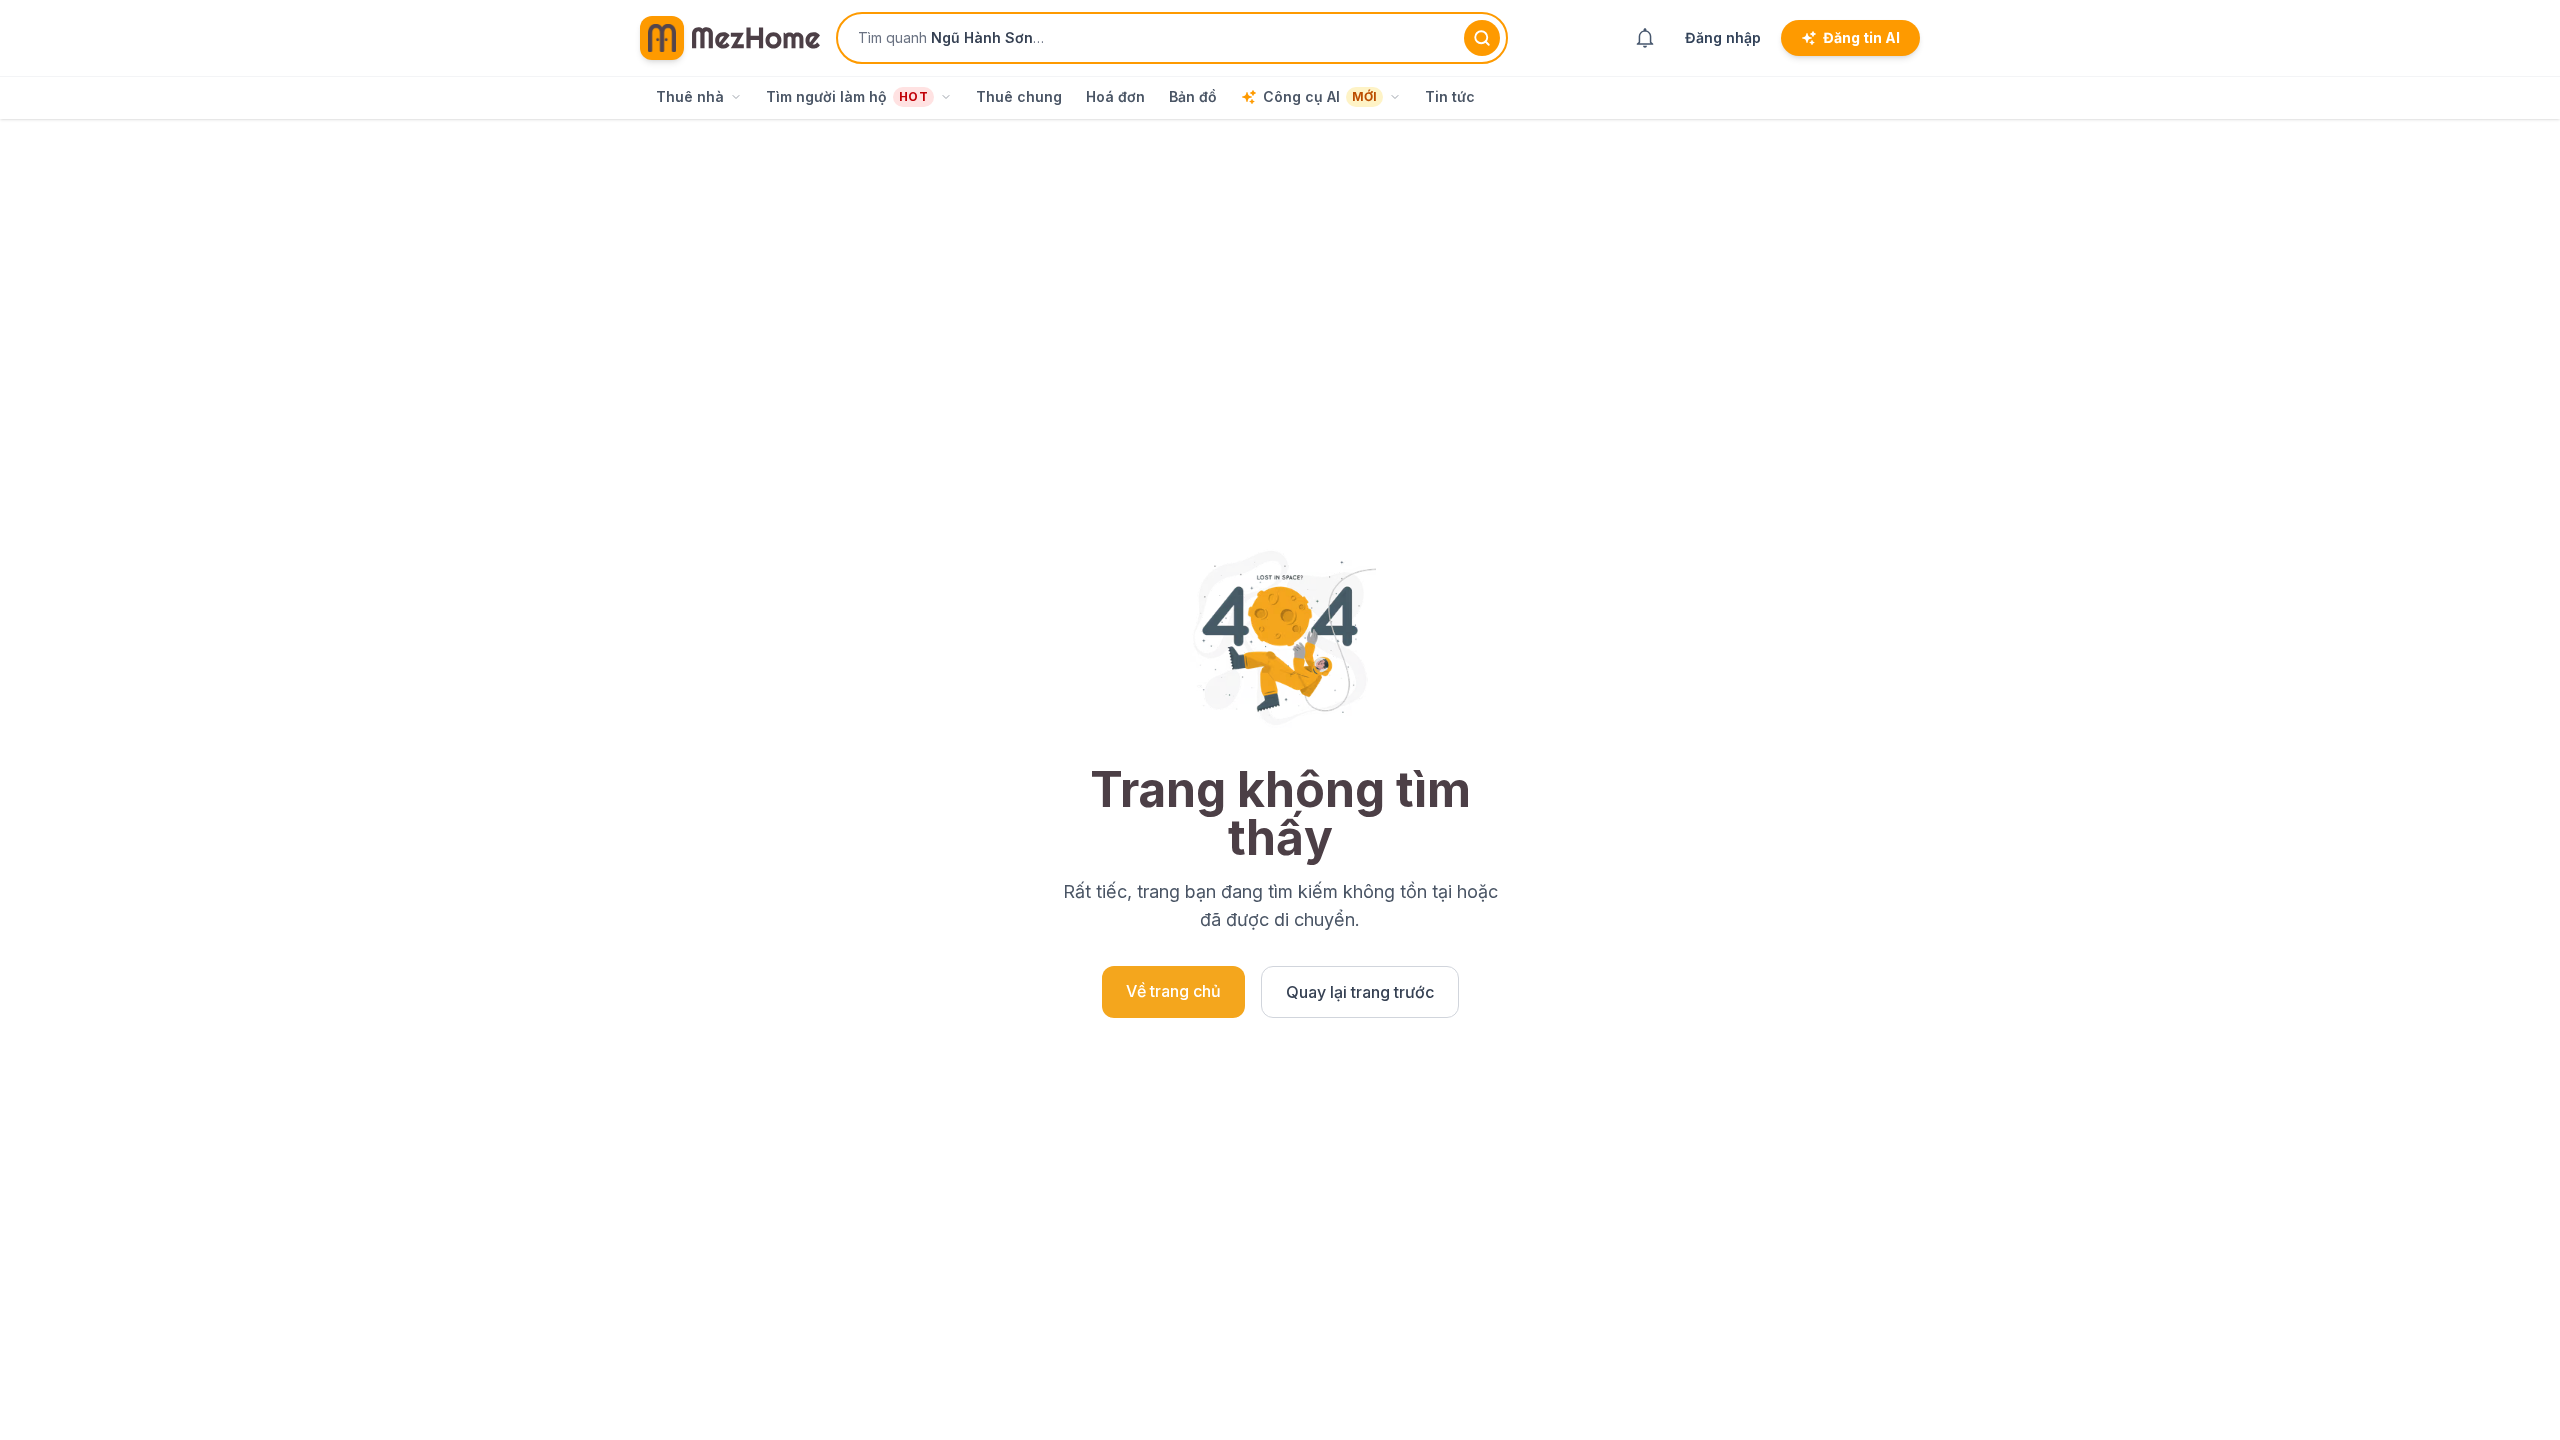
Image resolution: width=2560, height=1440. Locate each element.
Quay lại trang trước (1360, 992)
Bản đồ (1193, 96)
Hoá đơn (1115, 96)
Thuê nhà (690, 96)
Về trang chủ (1173, 991)
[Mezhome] (730, 38)
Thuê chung (1019, 96)
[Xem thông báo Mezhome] (1645, 38)
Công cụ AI (1320, 96)
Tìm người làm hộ (847, 96)
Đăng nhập (1723, 37)
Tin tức (1450, 96)
